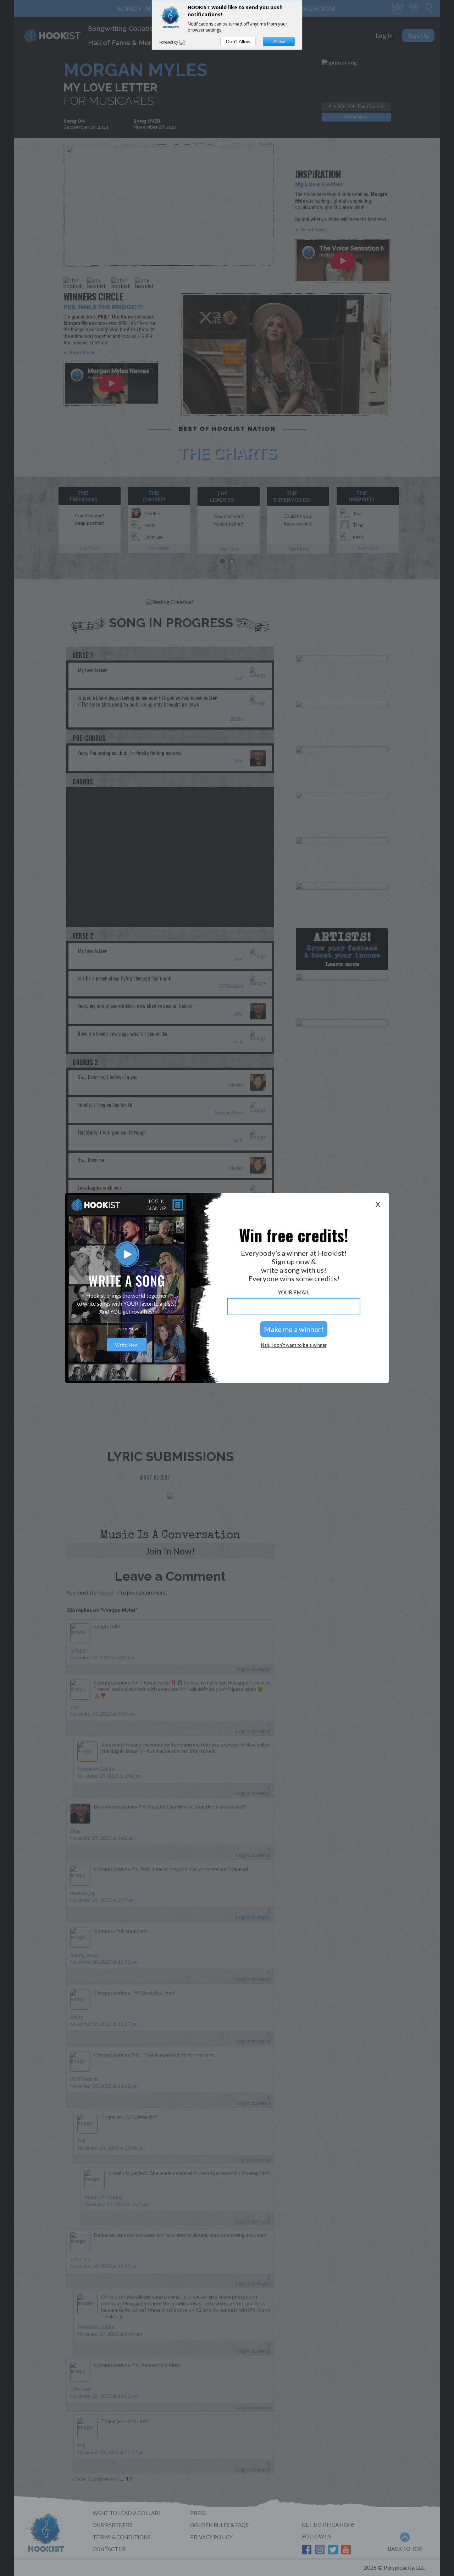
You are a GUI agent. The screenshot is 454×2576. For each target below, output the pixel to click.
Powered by (169, 42)
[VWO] (186, 42)
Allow (279, 41)
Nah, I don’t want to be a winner (294, 1345)
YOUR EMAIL (294, 1292)
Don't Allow (238, 41)
